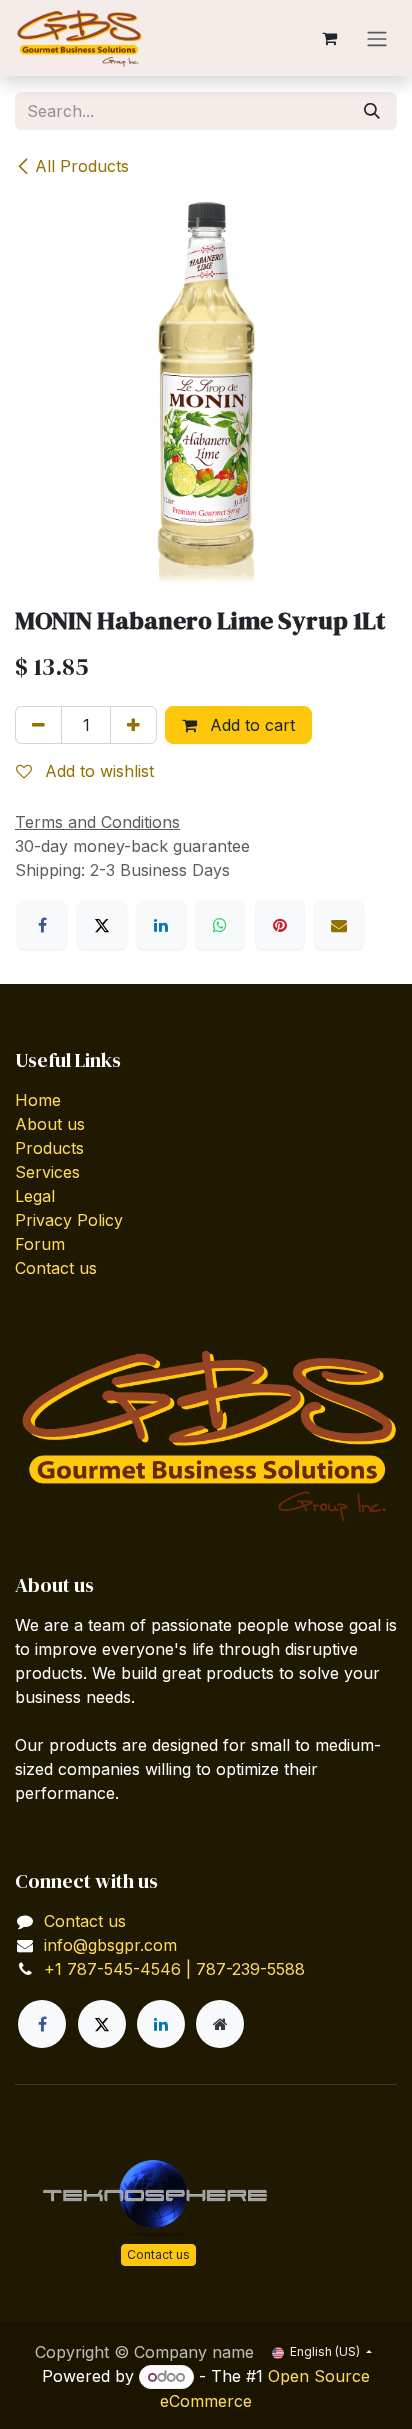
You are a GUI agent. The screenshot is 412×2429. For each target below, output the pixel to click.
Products (49, 1148)
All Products (82, 166)
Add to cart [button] (250, 725)
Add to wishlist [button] (97, 771)
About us (50, 1124)
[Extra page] (220, 2024)
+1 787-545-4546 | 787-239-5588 (174, 1969)
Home (38, 1100)
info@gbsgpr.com (110, 1945)
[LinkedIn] (161, 925)
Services (47, 1172)
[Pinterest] (280, 925)
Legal (35, 1196)
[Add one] (133, 725)
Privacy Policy (69, 1220)
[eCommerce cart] (329, 38)
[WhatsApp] (220, 925)
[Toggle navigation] (377, 38)
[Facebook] (42, 925)
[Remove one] (38, 725)
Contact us (56, 1268)
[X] (102, 925)
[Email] (339, 925)
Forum (40, 1244)
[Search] (372, 111)
